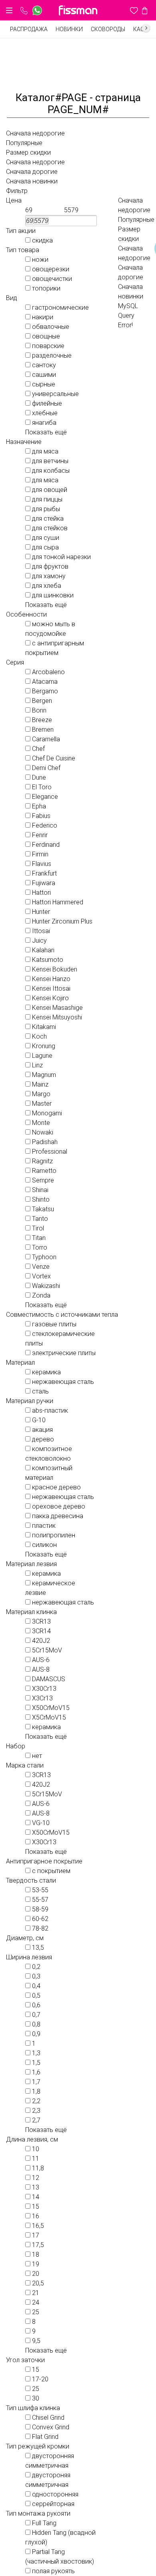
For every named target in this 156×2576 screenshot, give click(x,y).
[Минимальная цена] (42, 210)
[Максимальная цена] (80, 210)
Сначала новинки (32, 181)
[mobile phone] (24, 11)
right (146, 28)
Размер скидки (28, 152)
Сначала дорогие (32, 172)
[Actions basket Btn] (145, 10)
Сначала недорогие (35, 133)
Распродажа (29, 29)
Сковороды (108, 29)
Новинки (69, 29)
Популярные (24, 143)
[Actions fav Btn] (134, 10)
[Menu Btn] (9, 10)
